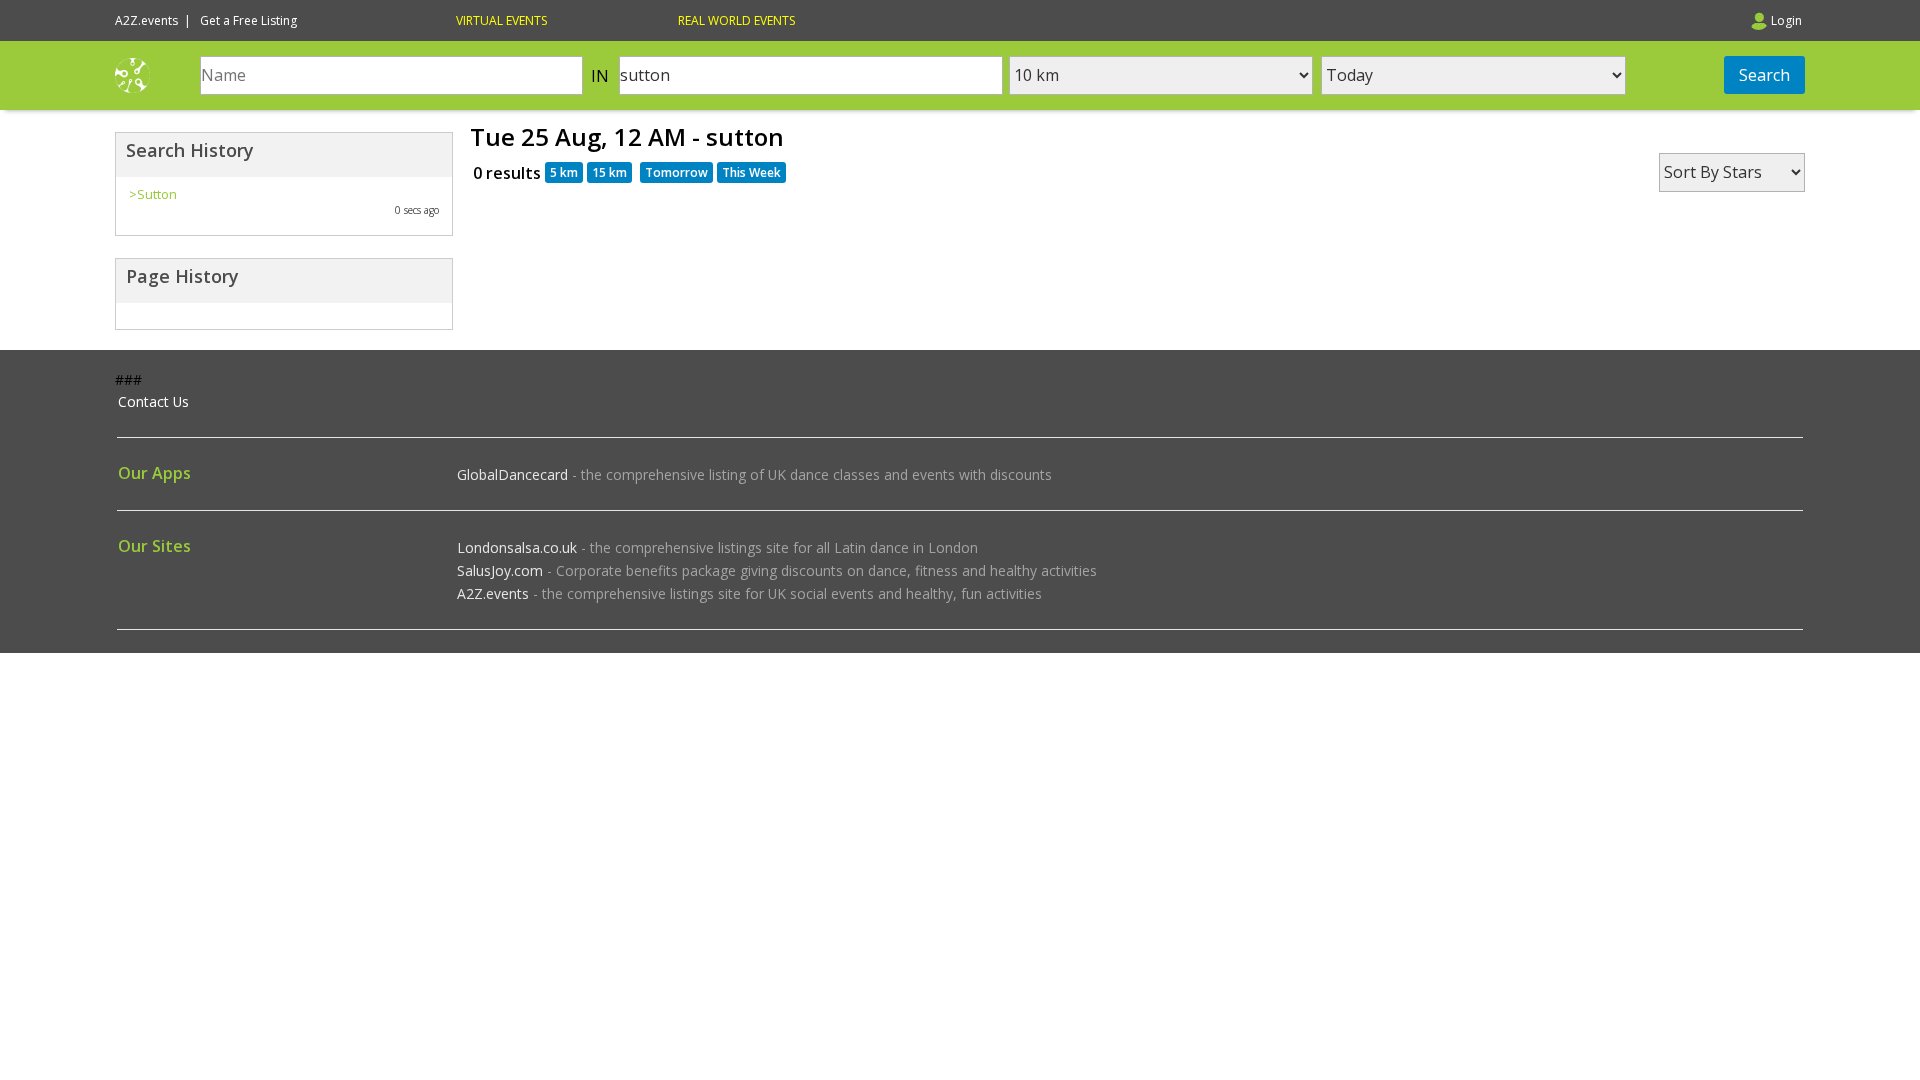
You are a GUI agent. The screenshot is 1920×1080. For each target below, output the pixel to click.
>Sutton (153, 194)
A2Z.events (493, 593)
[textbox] (391, 75)
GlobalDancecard (512, 474)
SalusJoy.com (500, 570)
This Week (751, 172)
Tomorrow (676, 172)
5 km (564, 172)
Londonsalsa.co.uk (517, 547)
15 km (609, 172)
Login (1786, 20)
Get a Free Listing (248, 20)
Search (1764, 75)
